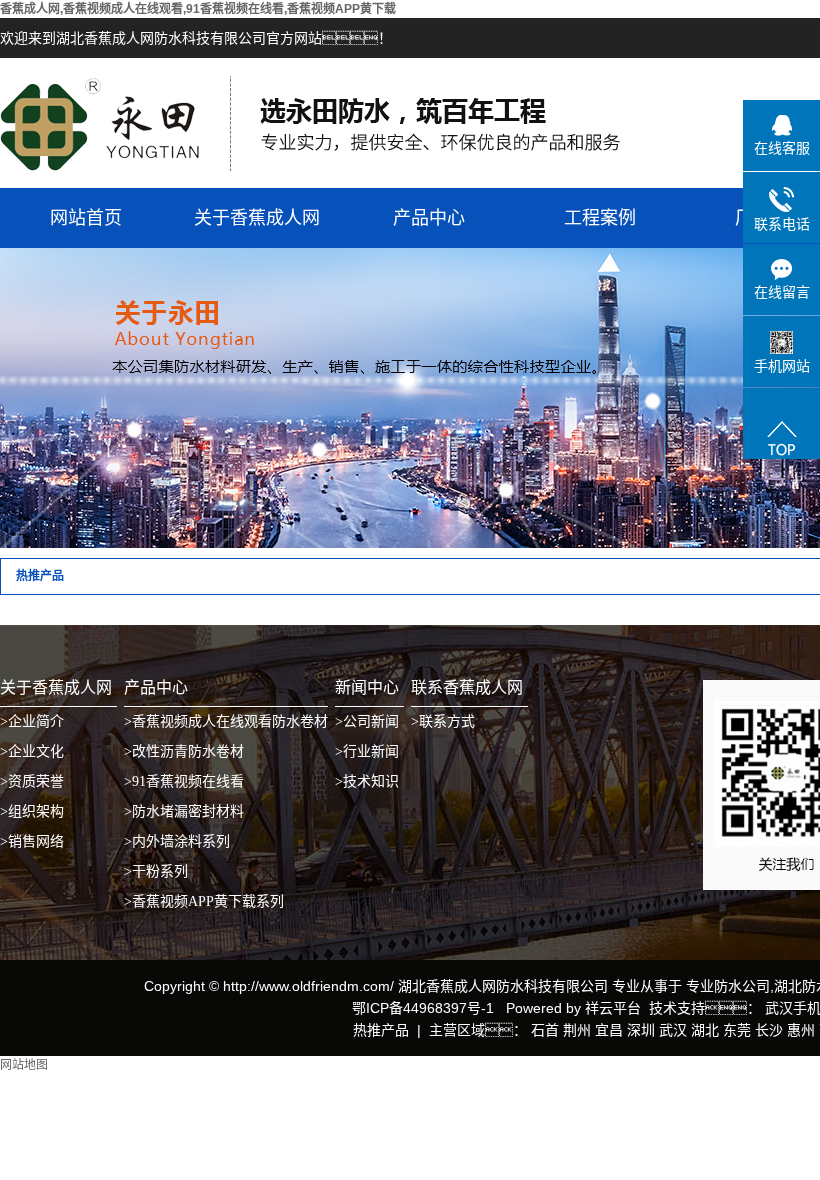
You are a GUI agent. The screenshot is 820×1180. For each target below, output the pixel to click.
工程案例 (600, 218)
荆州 (577, 1030)
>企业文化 (32, 751)
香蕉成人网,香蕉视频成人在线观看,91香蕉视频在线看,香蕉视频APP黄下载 (198, 9)
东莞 (737, 1030)
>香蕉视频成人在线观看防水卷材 (226, 721)
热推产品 (381, 1030)
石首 (545, 1030)
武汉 (673, 1030)
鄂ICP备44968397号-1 (423, 1008)
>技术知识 (367, 781)
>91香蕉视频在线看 (184, 781)
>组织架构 (32, 811)
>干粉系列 (156, 871)
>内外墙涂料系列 (177, 841)
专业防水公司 (728, 986)
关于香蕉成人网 (257, 218)
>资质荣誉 (32, 781)
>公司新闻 (367, 721)
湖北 (705, 1030)
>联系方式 (443, 721)
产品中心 (429, 218)
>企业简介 (32, 721)
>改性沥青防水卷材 (184, 751)
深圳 (641, 1030)
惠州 (801, 1030)
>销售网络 (32, 841)
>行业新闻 (367, 751)
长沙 (769, 1030)
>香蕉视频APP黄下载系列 (204, 901)
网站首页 (86, 218)
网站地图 (24, 1065)
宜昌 (609, 1030)
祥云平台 (613, 1008)
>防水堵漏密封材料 (184, 811)
